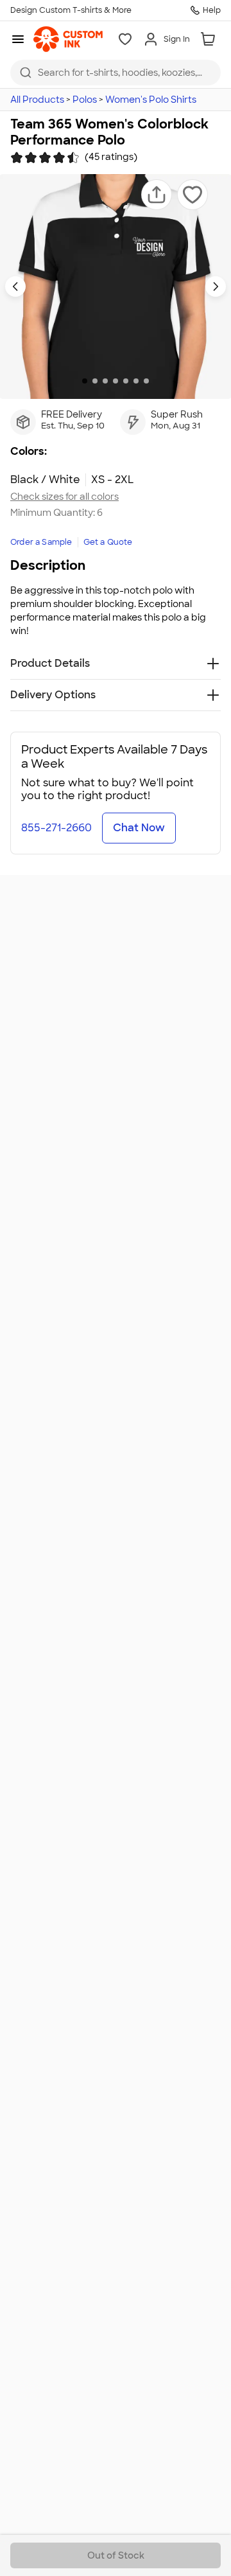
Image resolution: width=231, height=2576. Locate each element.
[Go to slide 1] (85, 381)
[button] (157, 195)
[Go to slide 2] (95, 381)
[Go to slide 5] (126, 381)
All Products (37, 100)
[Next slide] (216, 287)
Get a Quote (108, 542)
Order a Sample (41, 542)
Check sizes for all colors (64, 497)
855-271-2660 (56, 828)
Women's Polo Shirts (151, 100)
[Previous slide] (15, 287)
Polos (85, 100)
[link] (68, 39)
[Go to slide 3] (105, 381)
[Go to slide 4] (116, 381)
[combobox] (116, 73)
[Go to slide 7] (146, 381)
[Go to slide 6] (136, 381)
